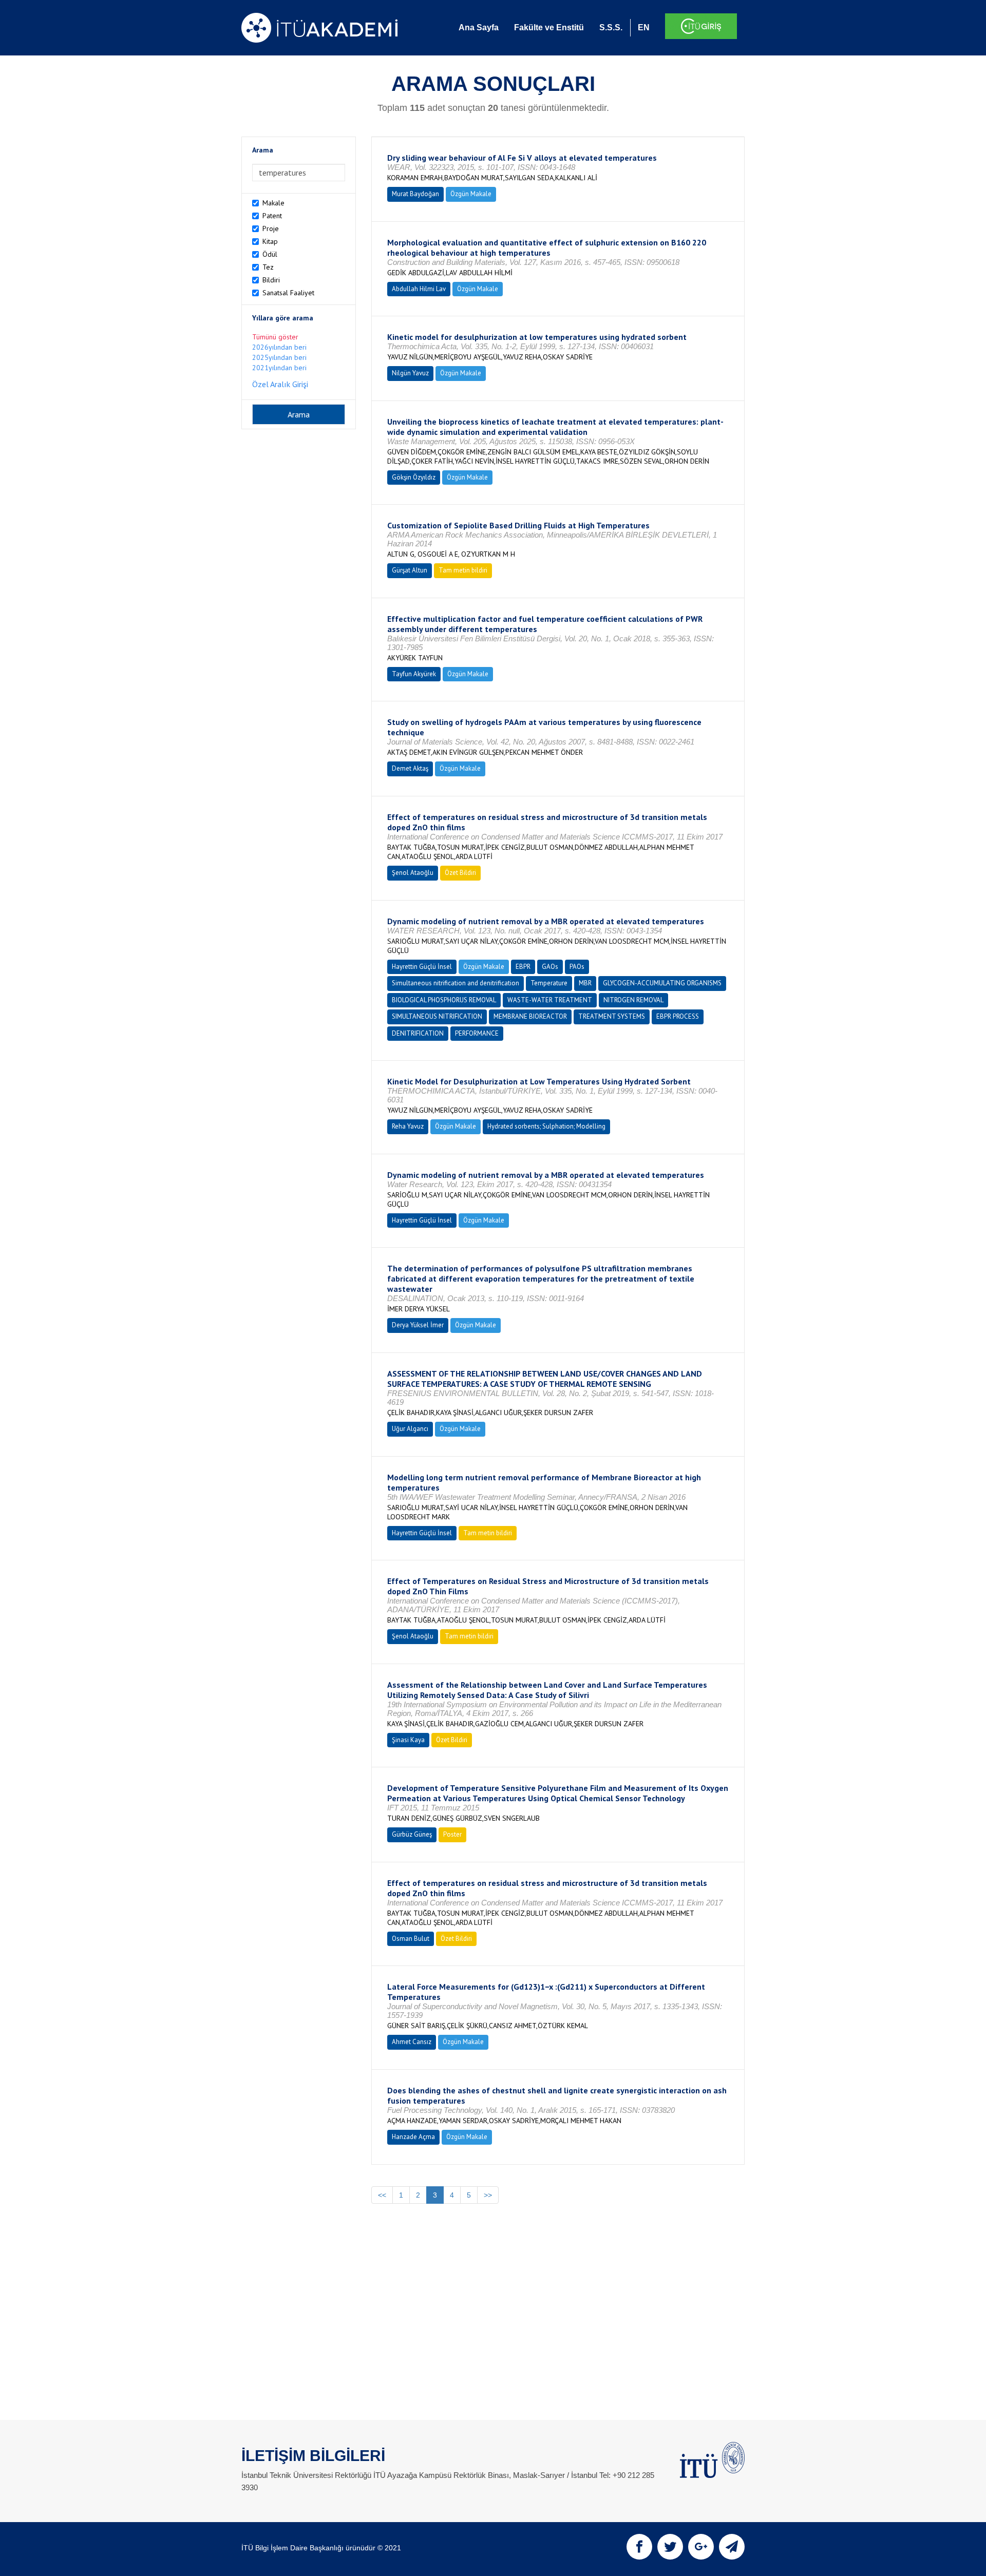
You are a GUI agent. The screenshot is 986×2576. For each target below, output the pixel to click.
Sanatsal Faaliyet (288, 293)
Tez (268, 267)
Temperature (549, 983)
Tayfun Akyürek (414, 674)
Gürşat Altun (410, 570)
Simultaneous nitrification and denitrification (456, 983)
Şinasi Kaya (408, 1740)
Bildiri (271, 280)
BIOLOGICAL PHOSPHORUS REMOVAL (444, 1000)
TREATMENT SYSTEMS (612, 1016)
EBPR (523, 967)
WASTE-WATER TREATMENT (550, 1000)
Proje (271, 228)
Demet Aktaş (410, 768)
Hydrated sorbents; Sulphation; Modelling (546, 1126)
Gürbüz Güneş (412, 1834)
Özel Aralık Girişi (280, 384)
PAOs (577, 967)
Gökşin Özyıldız (414, 477)
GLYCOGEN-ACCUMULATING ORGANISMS (662, 983)
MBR (585, 983)
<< (382, 2195)
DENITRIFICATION (418, 1033)
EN (644, 27)
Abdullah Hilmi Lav (419, 289)
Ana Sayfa (479, 27)
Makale (273, 203)
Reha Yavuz (408, 1126)
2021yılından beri (279, 368)
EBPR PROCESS (678, 1016)
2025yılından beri (279, 357)
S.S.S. (611, 27)
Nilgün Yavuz (410, 373)
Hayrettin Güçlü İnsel (422, 967)
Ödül (270, 254)
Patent (272, 216)
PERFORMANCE (477, 1033)
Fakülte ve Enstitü (549, 27)
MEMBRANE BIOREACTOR (530, 1016)
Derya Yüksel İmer (418, 1325)
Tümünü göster (275, 337)
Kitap (270, 241)
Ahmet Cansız (412, 2042)
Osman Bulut (411, 1939)
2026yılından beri (279, 347)
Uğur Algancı (410, 1429)
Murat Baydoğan (415, 194)
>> (488, 2195)
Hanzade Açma (413, 2137)
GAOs (550, 967)
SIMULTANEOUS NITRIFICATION (437, 1016)
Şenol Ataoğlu (413, 873)
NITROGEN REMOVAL (633, 1000)
